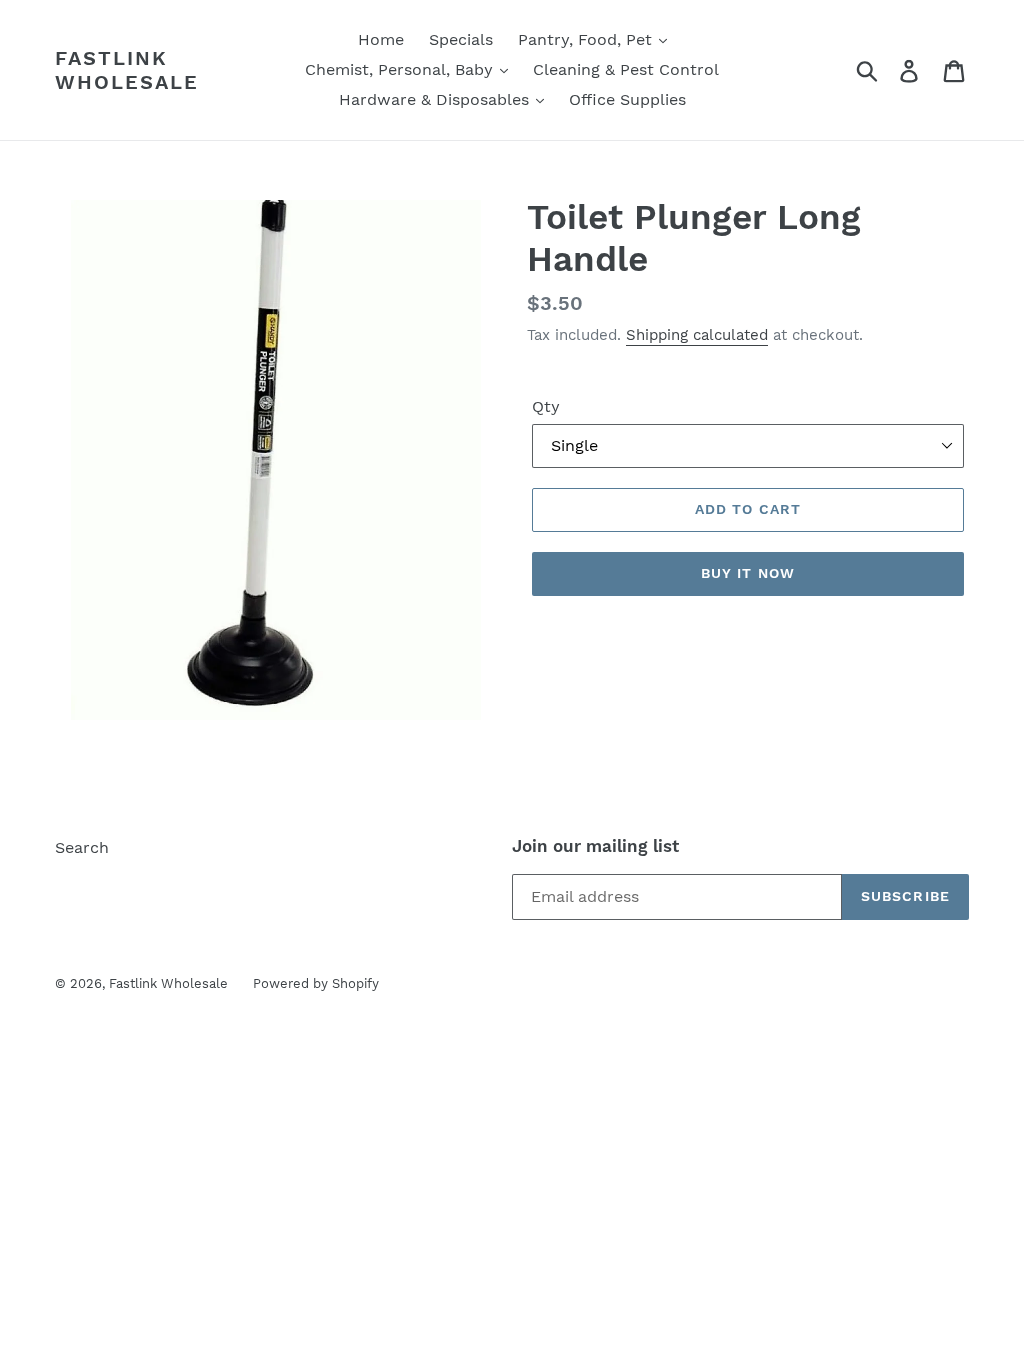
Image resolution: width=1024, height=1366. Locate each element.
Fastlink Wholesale (127, 70)
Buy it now (748, 573)
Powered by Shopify (316, 983)
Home (381, 39)
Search (82, 847)
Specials (461, 39)
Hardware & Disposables (436, 99)
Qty (546, 406)
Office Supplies (627, 99)
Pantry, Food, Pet (587, 39)
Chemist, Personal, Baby (401, 69)
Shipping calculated (697, 335)
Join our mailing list (595, 846)
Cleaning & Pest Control (626, 69)
